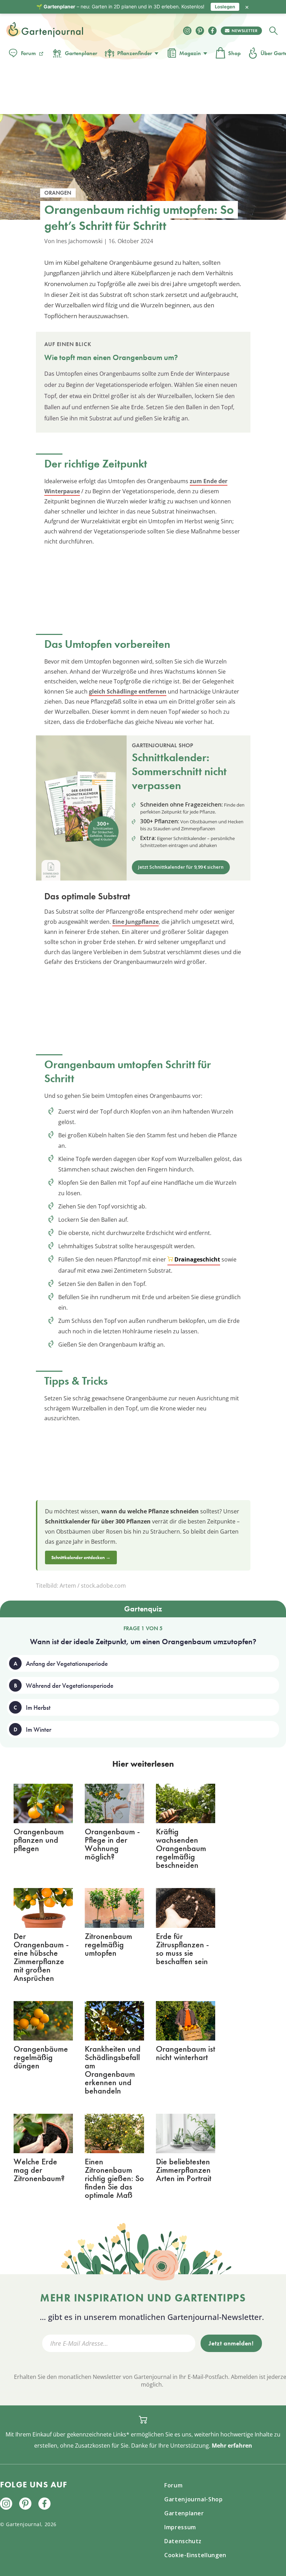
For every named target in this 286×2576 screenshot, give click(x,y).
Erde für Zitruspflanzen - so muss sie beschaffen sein (182, 1949)
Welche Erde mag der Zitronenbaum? (39, 2170)
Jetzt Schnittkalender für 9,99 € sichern (181, 867)
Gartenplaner (81, 53)
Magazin (190, 53)
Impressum (180, 2527)
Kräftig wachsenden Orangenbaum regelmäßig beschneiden (181, 1848)
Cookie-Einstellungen (195, 2555)
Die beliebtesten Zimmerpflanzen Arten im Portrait (184, 2170)
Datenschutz (183, 2541)
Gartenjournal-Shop (194, 2499)
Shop (234, 53)
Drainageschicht (197, 1259)
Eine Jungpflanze (136, 922)
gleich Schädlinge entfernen (128, 691)
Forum (28, 53)
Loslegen (225, 7)
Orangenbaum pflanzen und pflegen (39, 1840)
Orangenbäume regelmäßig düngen (41, 2057)
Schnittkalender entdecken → (81, 1557)
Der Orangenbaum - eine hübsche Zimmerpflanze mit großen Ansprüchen (41, 1957)
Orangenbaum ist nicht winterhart (186, 2053)
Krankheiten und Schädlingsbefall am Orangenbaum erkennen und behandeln (113, 2070)
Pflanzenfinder (135, 53)
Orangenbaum (137, 357)
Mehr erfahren (232, 2446)
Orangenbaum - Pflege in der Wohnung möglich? (112, 1844)
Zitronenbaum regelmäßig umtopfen (108, 1944)
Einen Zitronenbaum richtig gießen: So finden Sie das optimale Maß (114, 2178)
